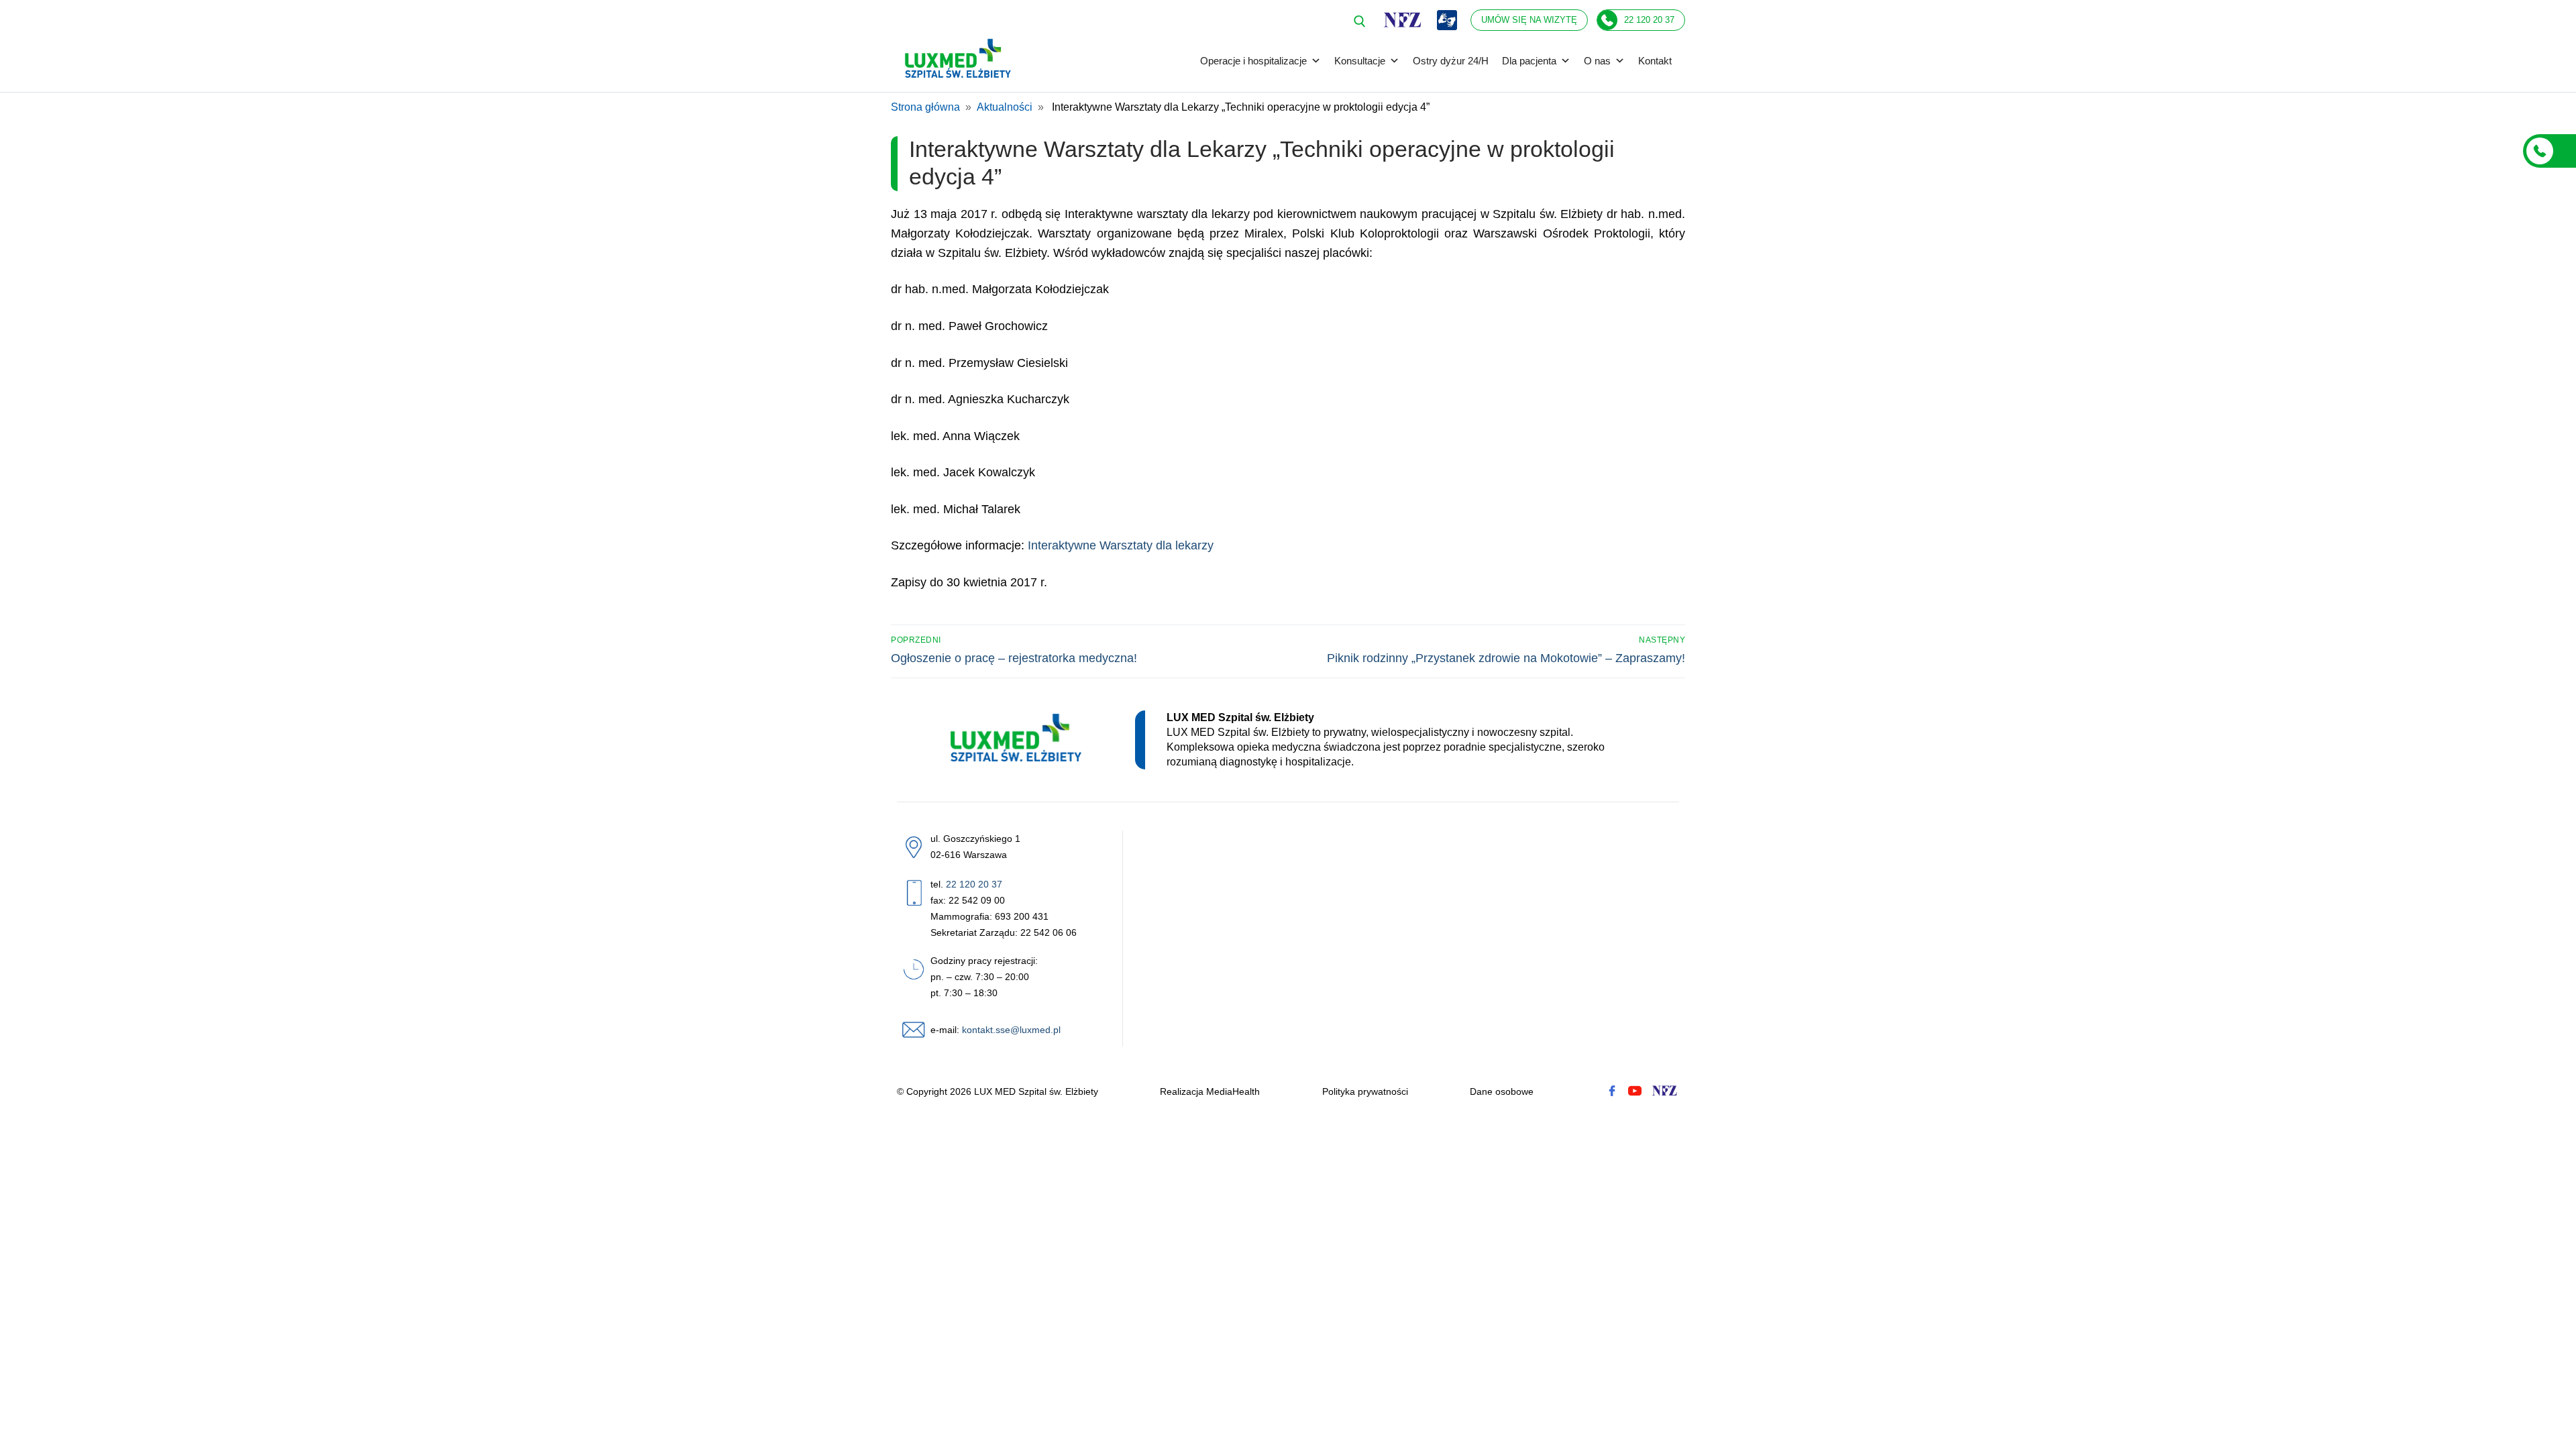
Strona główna (925, 107)
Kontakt (1655, 61)
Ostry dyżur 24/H (1451, 61)
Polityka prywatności (1365, 1091)
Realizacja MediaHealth (1210, 1091)
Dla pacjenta (1529, 61)
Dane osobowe (1502, 1091)
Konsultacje (1360, 61)
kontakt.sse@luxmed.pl (1011, 1030)
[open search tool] (1360, 21)
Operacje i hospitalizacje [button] (1253, 61)
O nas (1597, 61)
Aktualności (1005, 107)
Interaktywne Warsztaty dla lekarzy (1121, 545)
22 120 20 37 (1649, 20)
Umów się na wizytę (1529, 20)
